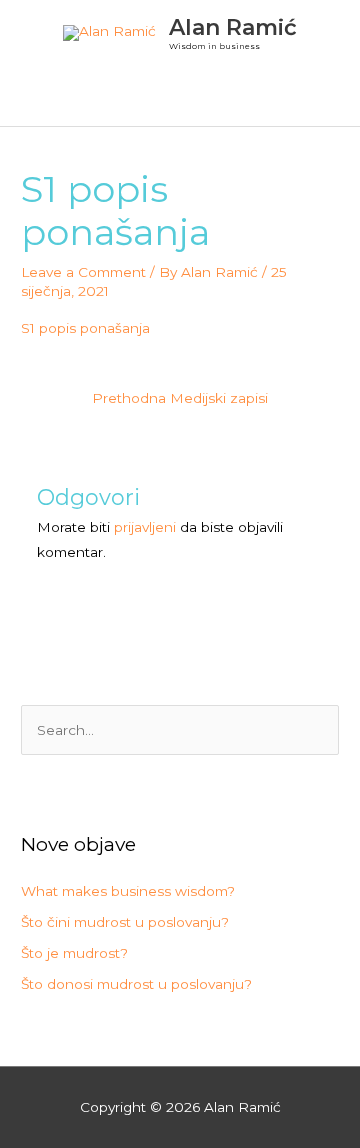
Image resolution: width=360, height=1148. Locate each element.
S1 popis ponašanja (85, 328)
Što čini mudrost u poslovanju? (125, 922)
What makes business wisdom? (128, 891)
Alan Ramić (233, 27)
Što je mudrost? (74, 953)
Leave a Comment (83, 272)
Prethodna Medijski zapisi (180, 398)
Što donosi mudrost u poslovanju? (136, 984)
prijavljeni (145, 527)
